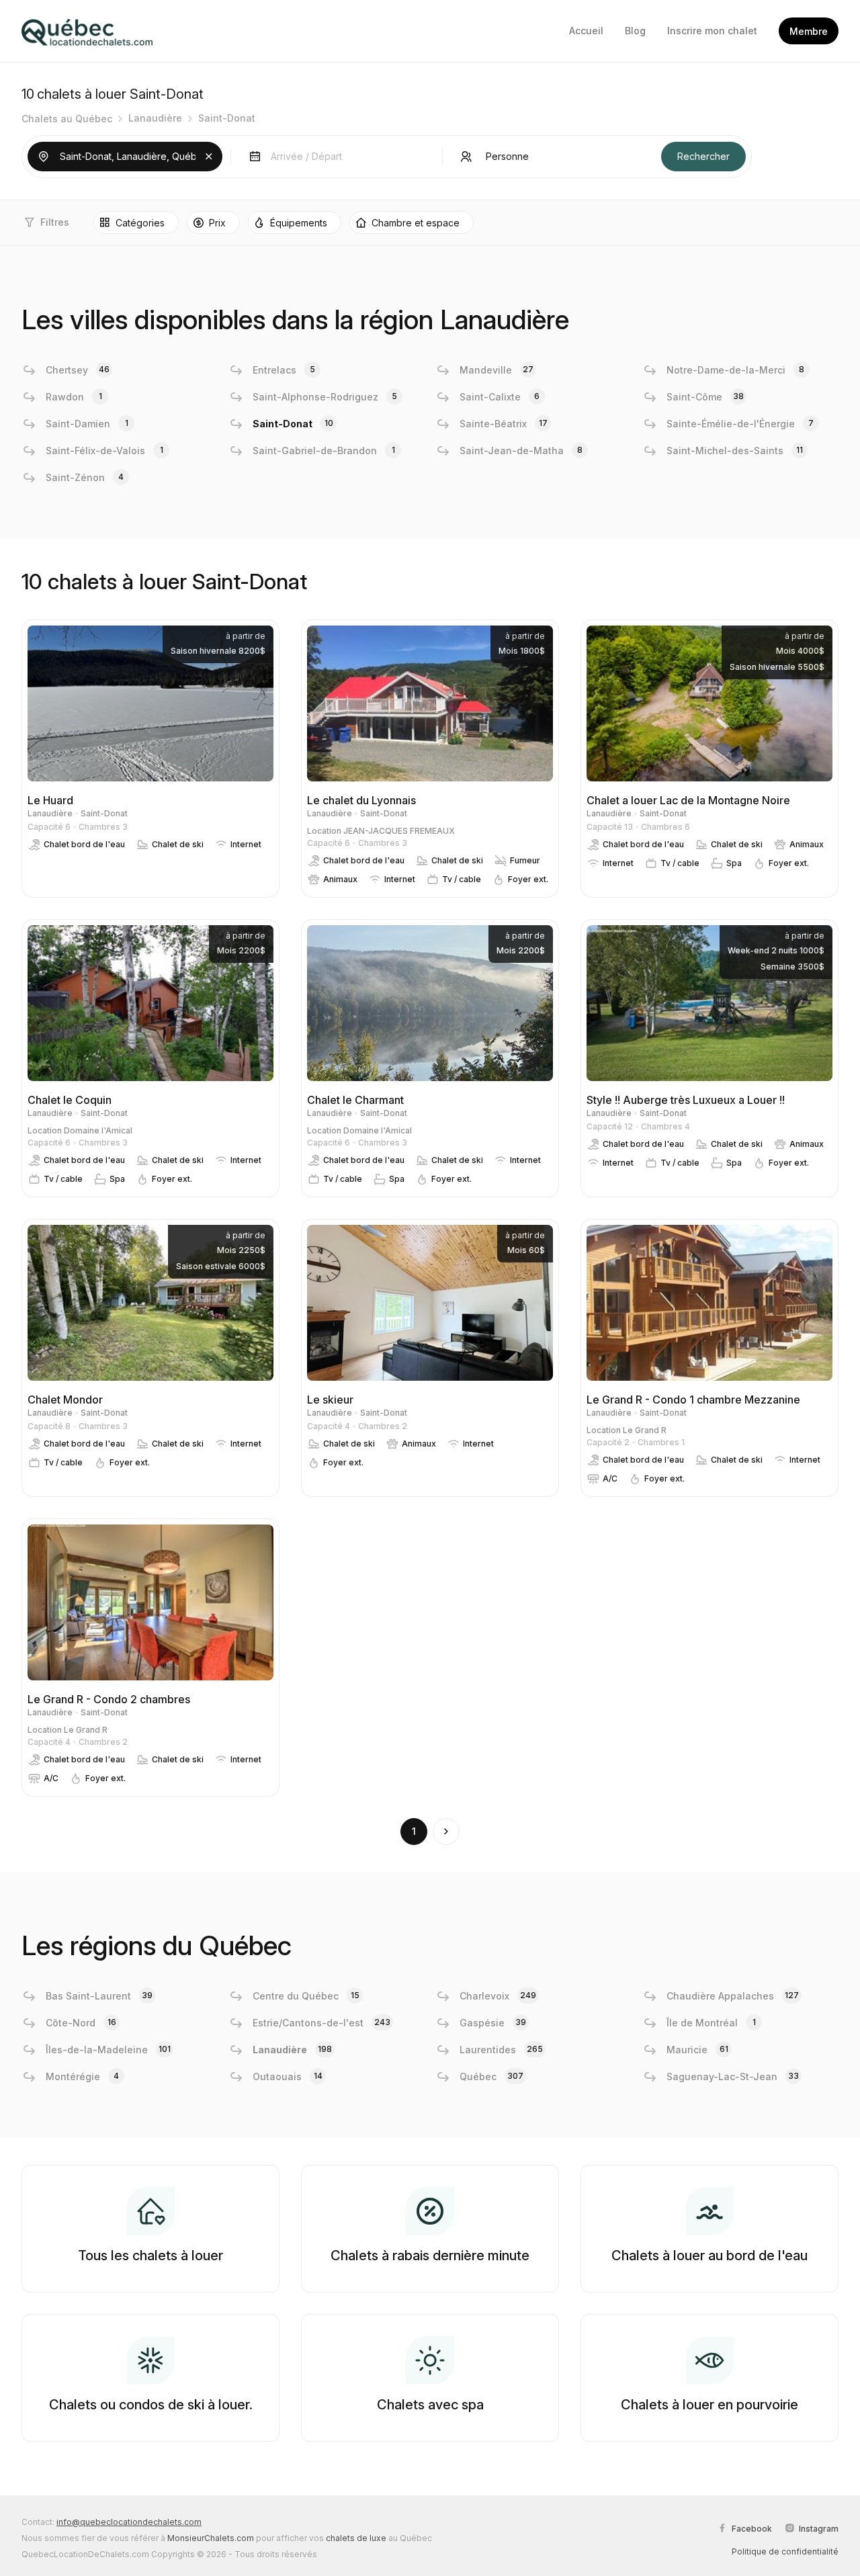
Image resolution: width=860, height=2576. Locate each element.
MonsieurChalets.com (211, 2538)
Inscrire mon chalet (712, 31)
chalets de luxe (356, 2538)
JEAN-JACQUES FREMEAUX (399, 831)
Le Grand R (645, 1430)
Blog (635, 31)
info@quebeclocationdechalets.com (129, 2522)
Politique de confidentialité (785, 2551)
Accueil (586, 31)
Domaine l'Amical (98, 1130)
